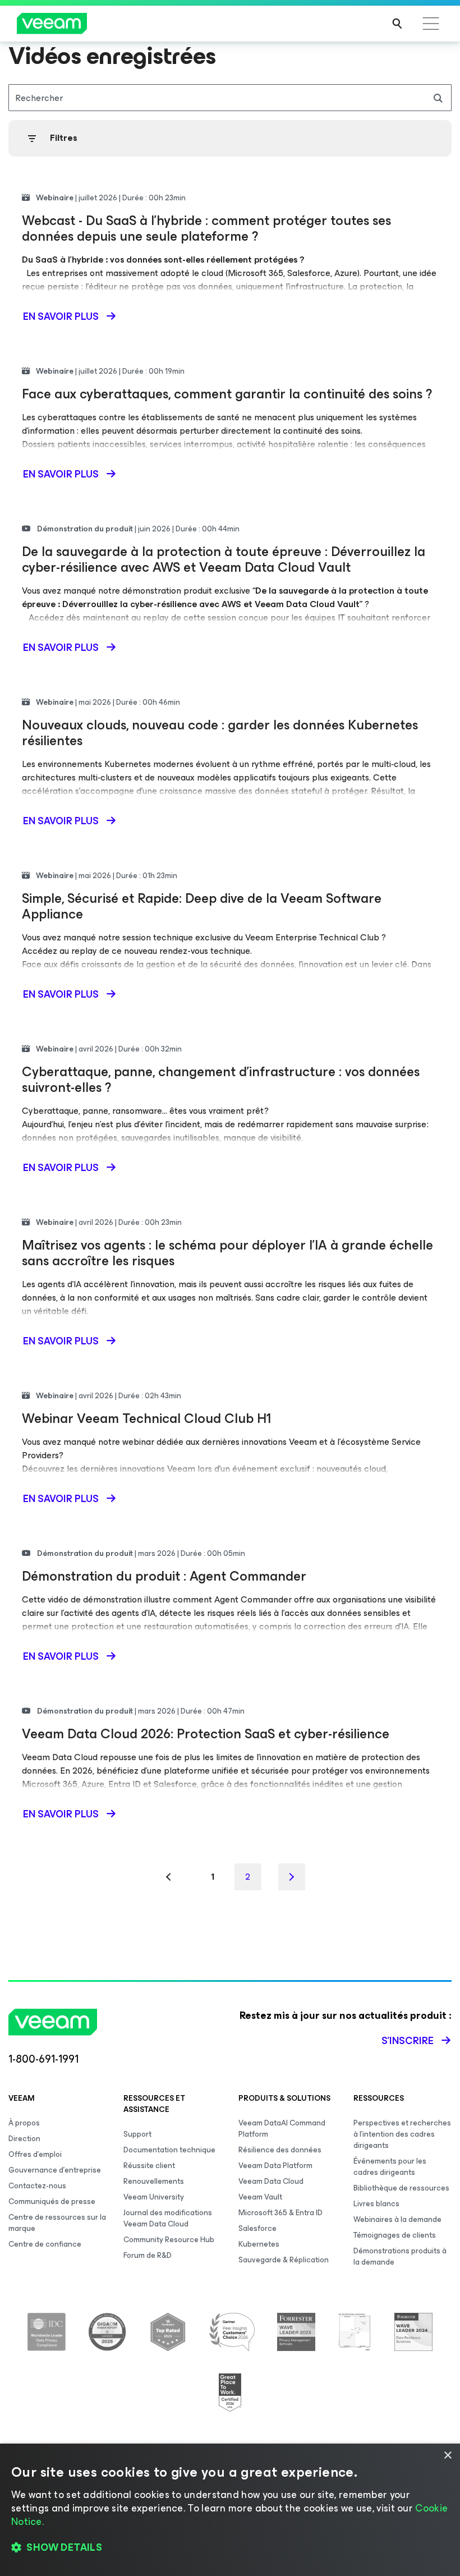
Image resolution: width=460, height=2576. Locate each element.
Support (137, 2134)
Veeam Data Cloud (271, 2181)
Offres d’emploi (35, 2154)
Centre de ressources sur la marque (57, 2223)
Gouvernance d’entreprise (55, 2170)
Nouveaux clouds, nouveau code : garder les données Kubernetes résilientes (220, 733)
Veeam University (154, 2197)
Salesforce (257, 2228)
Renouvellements (154, 2181)
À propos (24, 2123)
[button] (230, 2548)
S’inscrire (408, 2041)
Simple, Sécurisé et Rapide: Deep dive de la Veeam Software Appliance (202, 906)
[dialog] (230, 2510)
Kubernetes (259, 2244)
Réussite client (149, 2166)
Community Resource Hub (169, 2240)
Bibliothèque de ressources (401, 2188)
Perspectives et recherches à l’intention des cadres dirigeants (402, 2134)
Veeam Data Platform (275, 2166)
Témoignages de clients (395, 2235)
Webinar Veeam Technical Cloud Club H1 (146, 1418)
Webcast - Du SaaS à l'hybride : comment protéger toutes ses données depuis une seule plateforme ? (206, 228)
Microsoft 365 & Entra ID (280, 2213)
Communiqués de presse (52, 2201)
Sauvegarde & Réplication (284, 2260)
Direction (24, 2139)
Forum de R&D (148, 2255)
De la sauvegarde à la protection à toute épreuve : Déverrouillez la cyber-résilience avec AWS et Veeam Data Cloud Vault (224, 559)
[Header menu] (431, 24)
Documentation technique (169, 2150)
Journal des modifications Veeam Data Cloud (168, 2218)
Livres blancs (376, 2204)
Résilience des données (280, 2150)
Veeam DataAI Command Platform (282, 2129)
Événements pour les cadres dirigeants (390, 2167)
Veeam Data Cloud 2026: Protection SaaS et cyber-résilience (206, 1734)
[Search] (397, 24)
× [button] (447, 2456)
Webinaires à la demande (397, 2219)
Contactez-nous (37, 2186)
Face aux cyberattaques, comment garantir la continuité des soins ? (227, 394)
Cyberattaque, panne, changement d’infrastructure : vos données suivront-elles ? (221, 1080)
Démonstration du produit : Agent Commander (164, 1576)
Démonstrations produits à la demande (400, 2256)
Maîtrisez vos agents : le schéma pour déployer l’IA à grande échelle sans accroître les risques (227, 1253)
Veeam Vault (260, 2197)
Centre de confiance (45, 2244)
